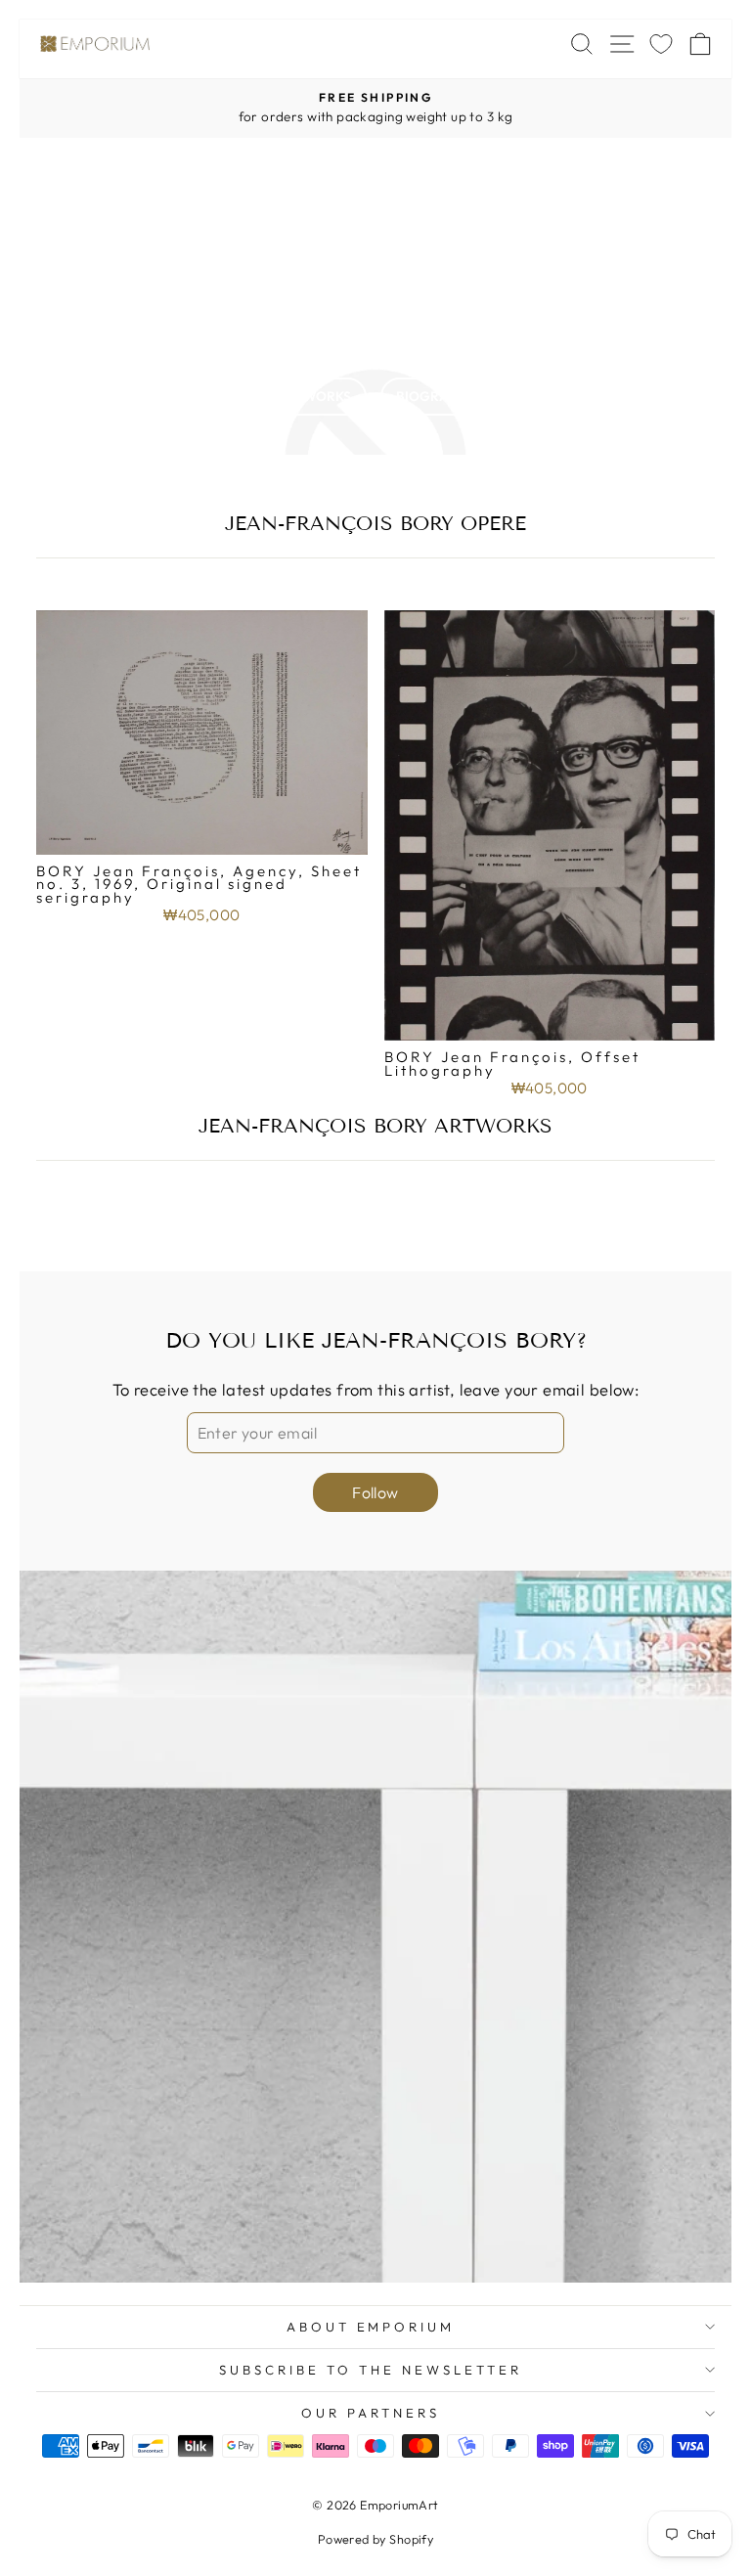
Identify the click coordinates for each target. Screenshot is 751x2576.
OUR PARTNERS (371, 2413)
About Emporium (371, 2327)
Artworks (314, 396)
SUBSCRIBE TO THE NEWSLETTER (370, 2370)
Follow (375, 1492)
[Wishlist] (661, 44)
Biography (436, 396)
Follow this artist (376, 328)
